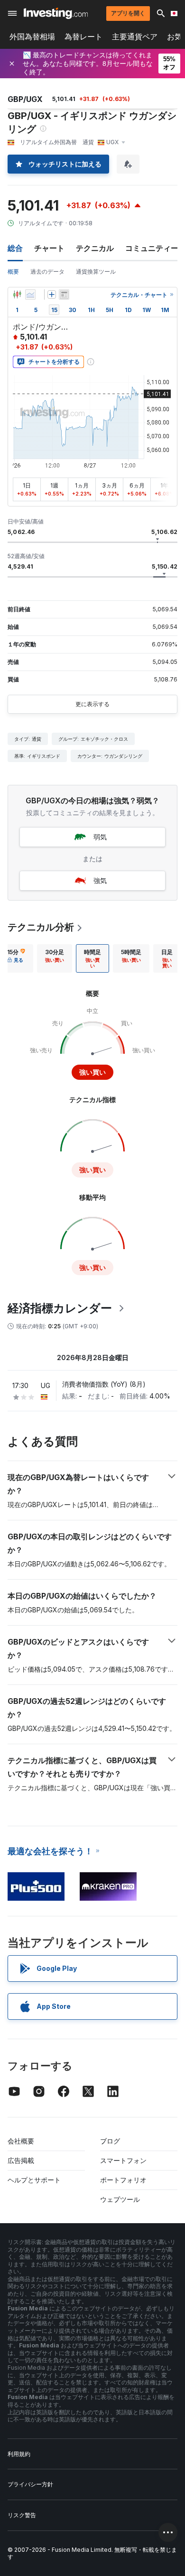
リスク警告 (22, 2515)
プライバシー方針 (30, 2484)
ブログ (110, 2141)
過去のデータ (47, 271)
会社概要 (21, 2141)
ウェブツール (120, 2199)
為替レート (83, 37)
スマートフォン (123, 2160)
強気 (100, 880)
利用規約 (19, 2454)
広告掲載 (21, 2160)
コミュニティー (152, 248)
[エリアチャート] (30, 294)
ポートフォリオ (123, 2180)
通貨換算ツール (96, 271)
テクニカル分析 (41, 927)
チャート (49, 248)
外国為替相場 (32, 37)
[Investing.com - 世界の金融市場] (56, 13)
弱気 (100, 837)
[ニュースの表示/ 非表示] (64, 294)
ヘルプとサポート (34, 2180)
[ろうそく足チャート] (17, 294)
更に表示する (92, 704)
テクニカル (95, 248)
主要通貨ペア (135, 37)
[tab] (55, 958)
